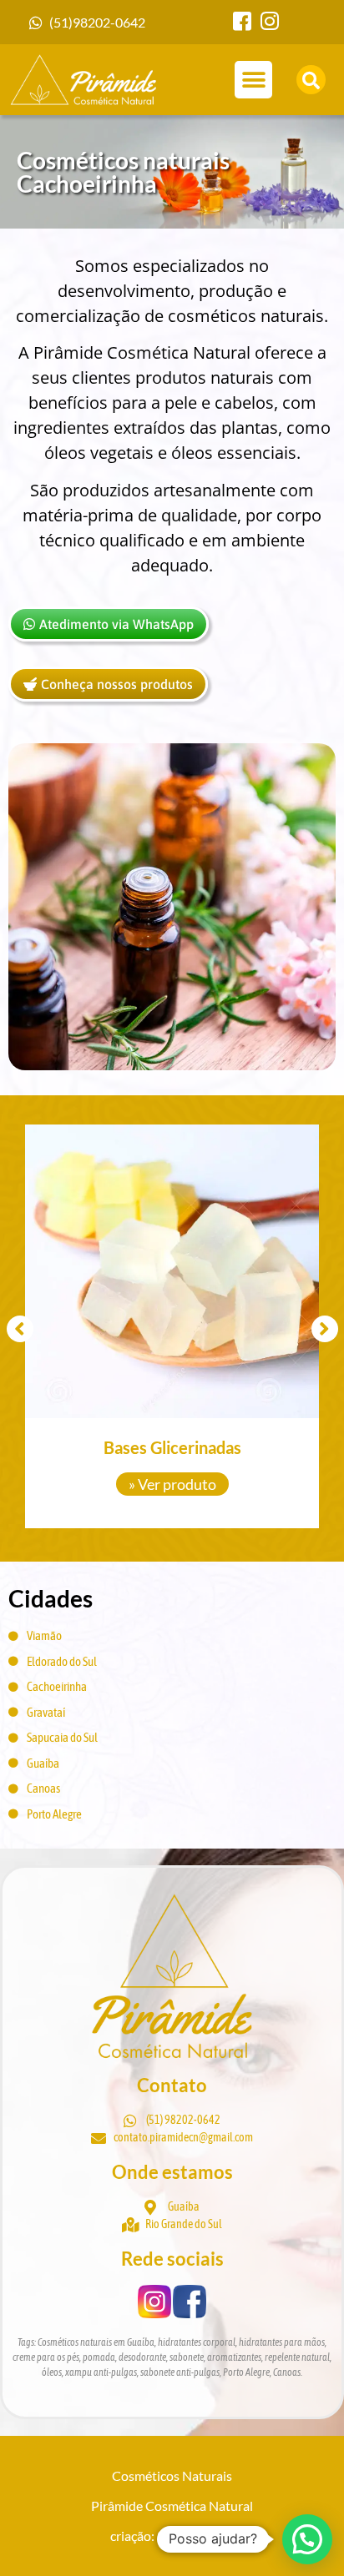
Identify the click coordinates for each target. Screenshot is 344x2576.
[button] (253, 80)
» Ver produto (172, 1484)
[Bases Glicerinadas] (172, 1271)
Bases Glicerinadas (172, 1447)
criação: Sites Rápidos (172, 2536)
